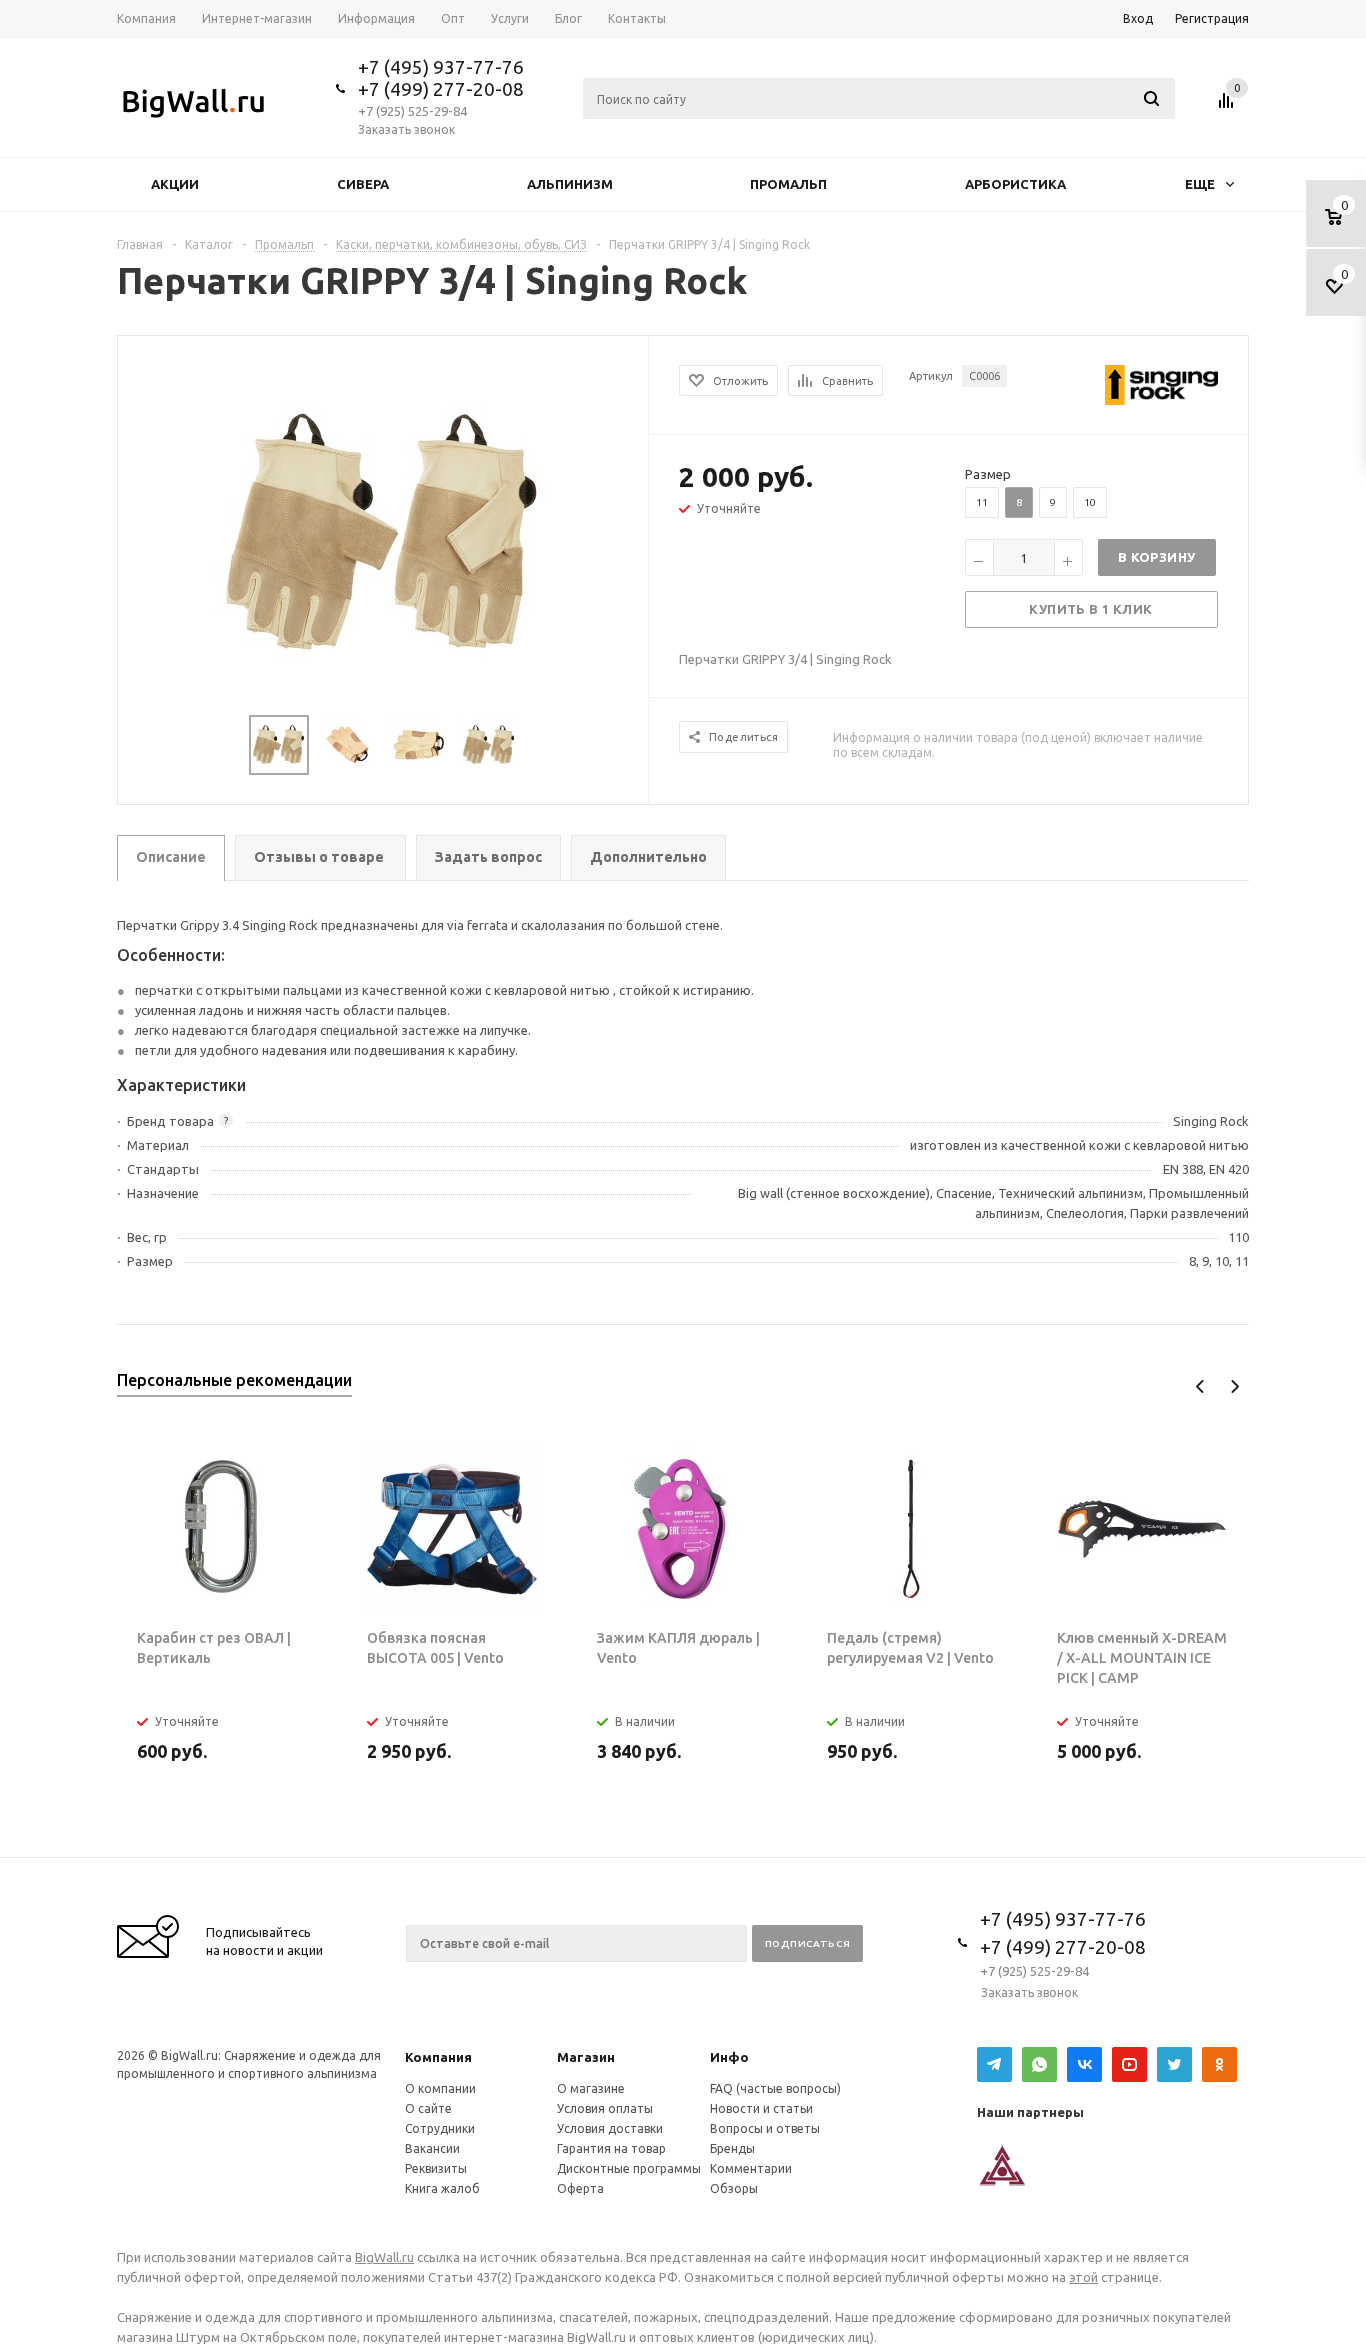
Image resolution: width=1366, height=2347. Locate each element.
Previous (1200, 1386)
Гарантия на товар (611, 2148)
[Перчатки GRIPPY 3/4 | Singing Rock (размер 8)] (384, 533)
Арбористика (1015, 184)
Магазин (586, 2057)
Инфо (729, 2057)
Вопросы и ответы (765, 2128)
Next (1234, 1386)
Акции (175, 184)
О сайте (428, 2108)
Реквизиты (436, 2168)
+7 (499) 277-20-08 (441, 89)
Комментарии (751, 2168)
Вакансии (432, 2148)
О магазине (591, 2088)
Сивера (363, 184)
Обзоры (734, 2188)
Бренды (732, 2148)
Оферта (580, 2188)
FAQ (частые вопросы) (775, 2088)
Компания (438, 2057)
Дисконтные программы (629, 2168)
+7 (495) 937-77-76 (441, 67)
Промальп (788, 184)
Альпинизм (570, 184)
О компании (440, 2088)
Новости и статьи (761, 2108)
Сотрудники (440, 2128)
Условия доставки (610, 2128)
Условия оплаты (605, 2108)
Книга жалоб (442, 2188)
